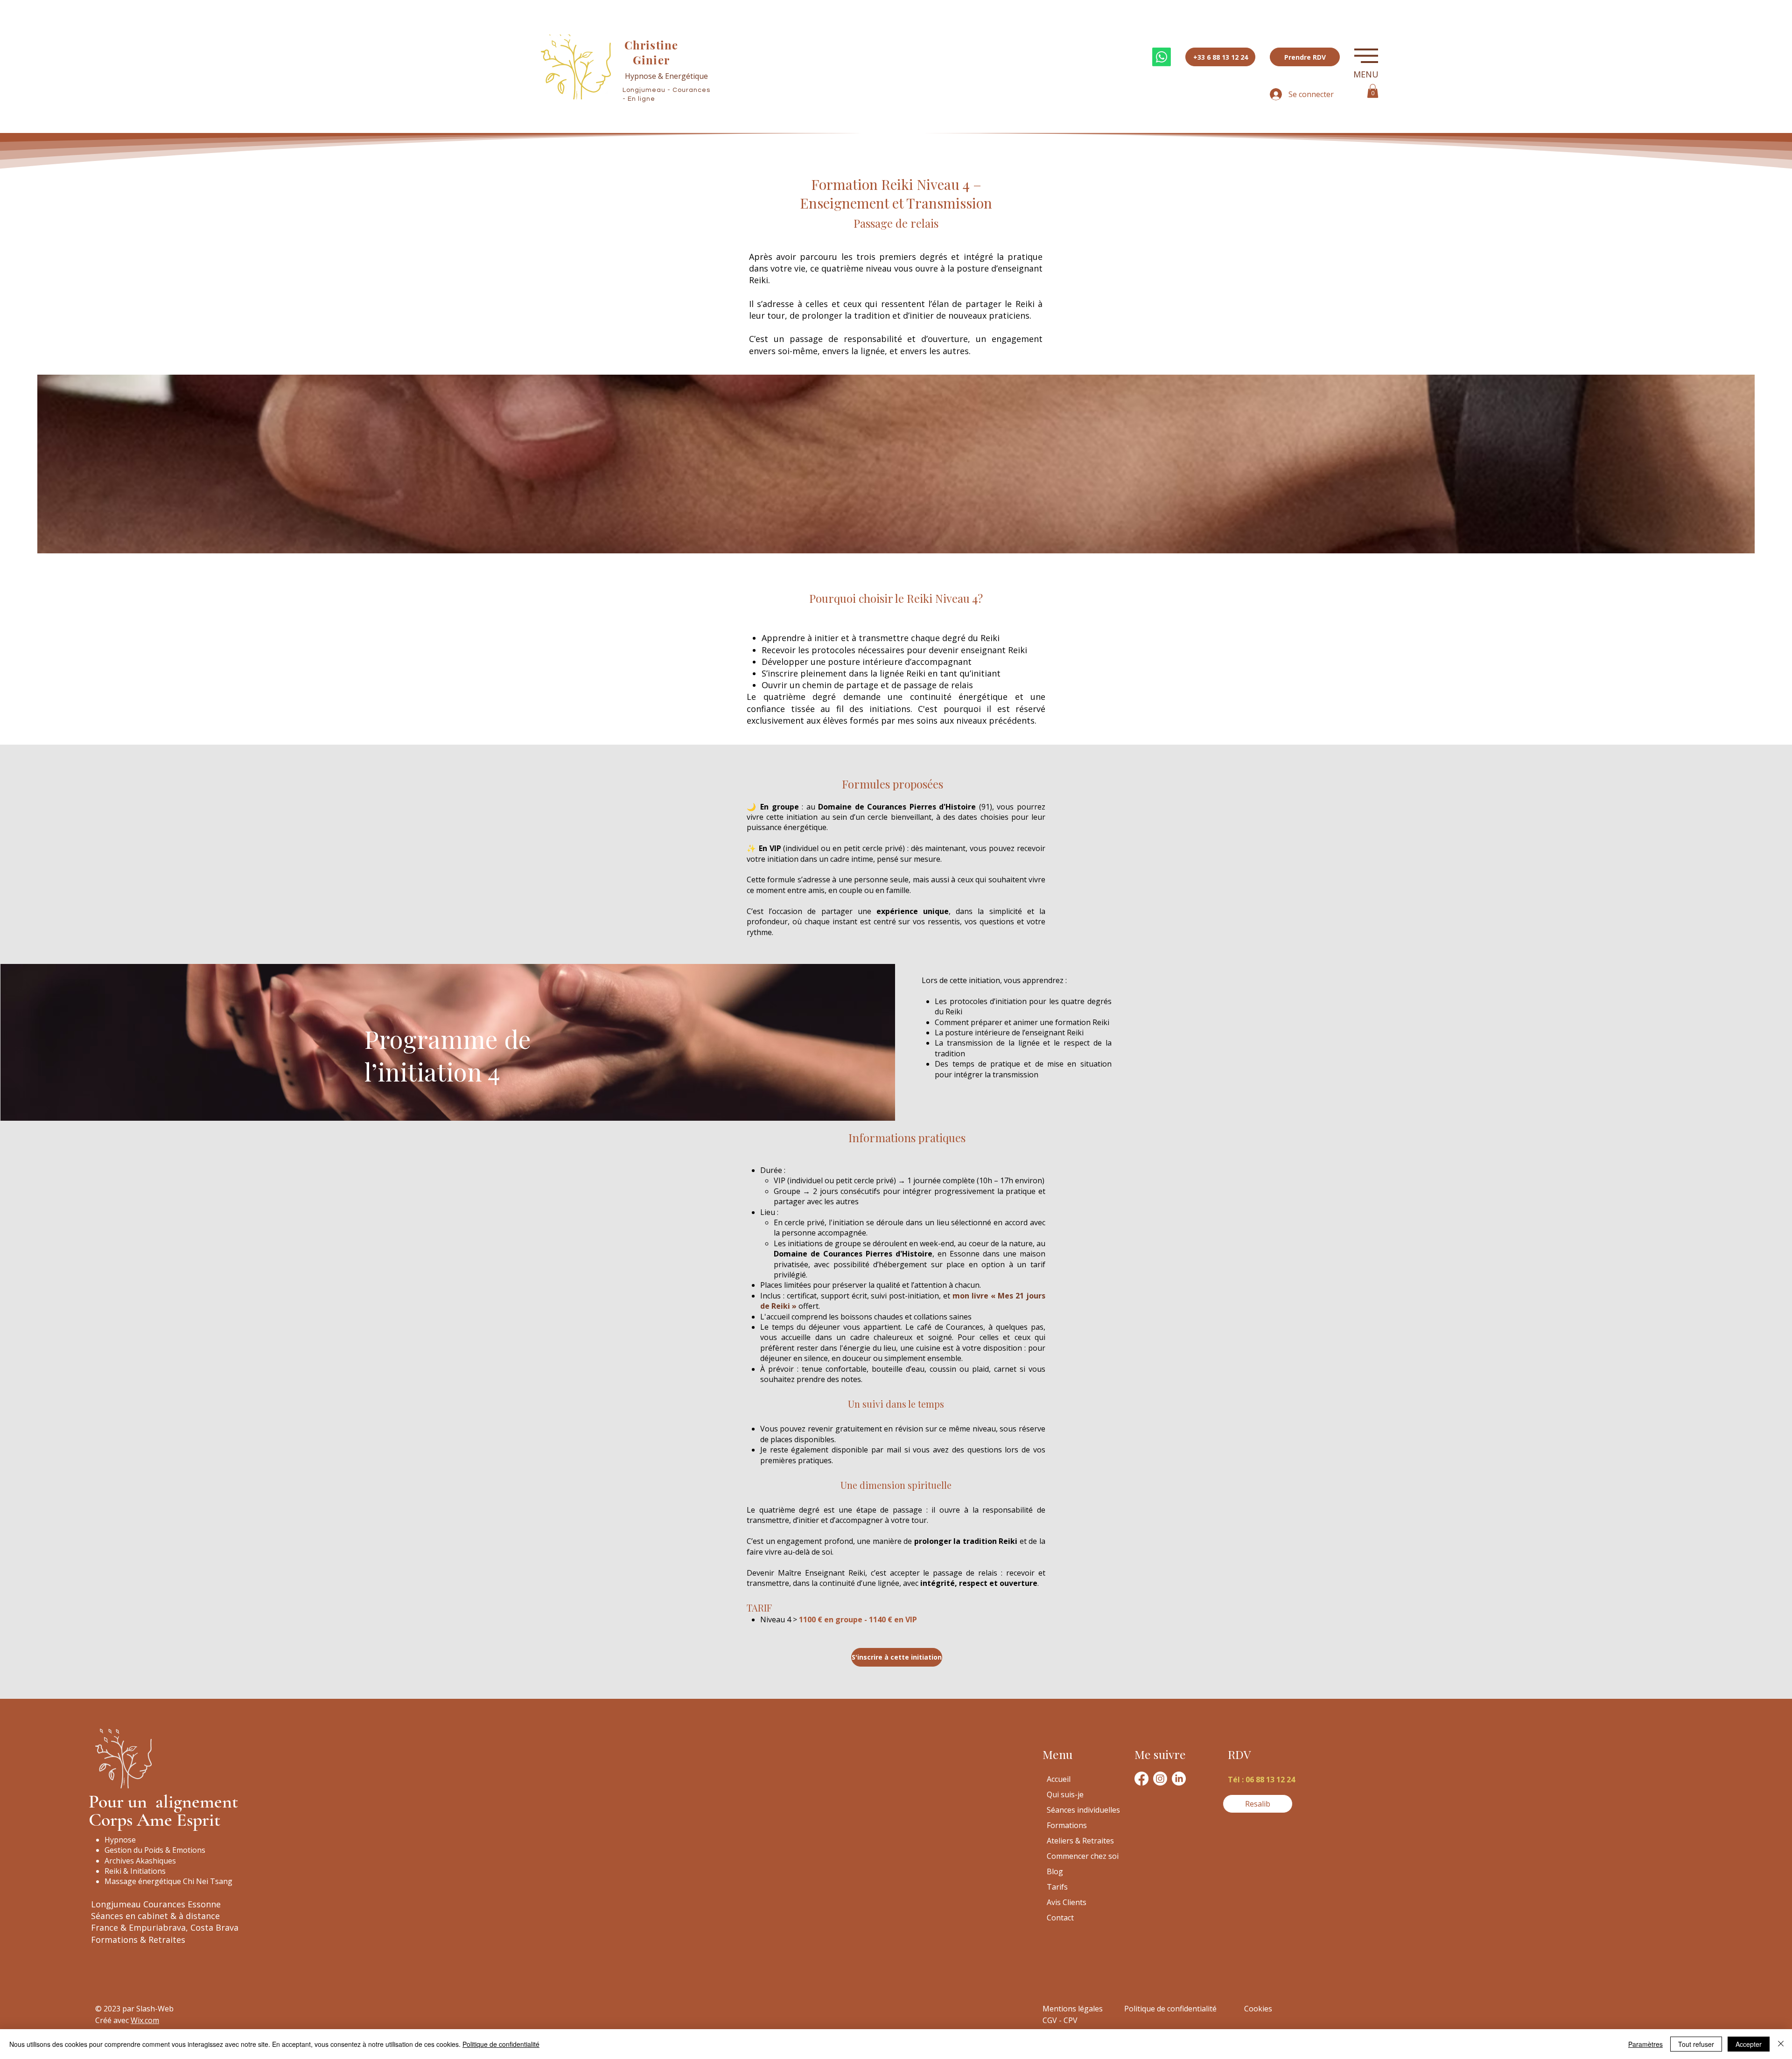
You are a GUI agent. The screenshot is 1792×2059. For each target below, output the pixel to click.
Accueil (1059, 1779)
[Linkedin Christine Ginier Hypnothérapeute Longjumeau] (1179, 1779)
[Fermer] (1781, 2044)
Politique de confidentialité (501, 2044)
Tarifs (1057, 1887)
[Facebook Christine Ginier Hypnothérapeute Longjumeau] (1141, 1779)
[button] (1366, 56)
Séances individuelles (1083, 1810)
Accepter (1749, 2044)
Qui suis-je (1065, 1794)
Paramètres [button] (1645, 2044)
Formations (1067, 1825)
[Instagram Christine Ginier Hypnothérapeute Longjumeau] (1160, 1779)
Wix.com (145, 2020)
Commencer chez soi (1083, 1856)
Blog (1055, 1871)
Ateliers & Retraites (1080, 1841)
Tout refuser (1696, 2044)
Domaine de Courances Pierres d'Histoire (897, 807)
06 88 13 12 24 (1270, 1780)
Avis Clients (1067, 1902)
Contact (1060, 1918)
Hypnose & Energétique (666, 76)
